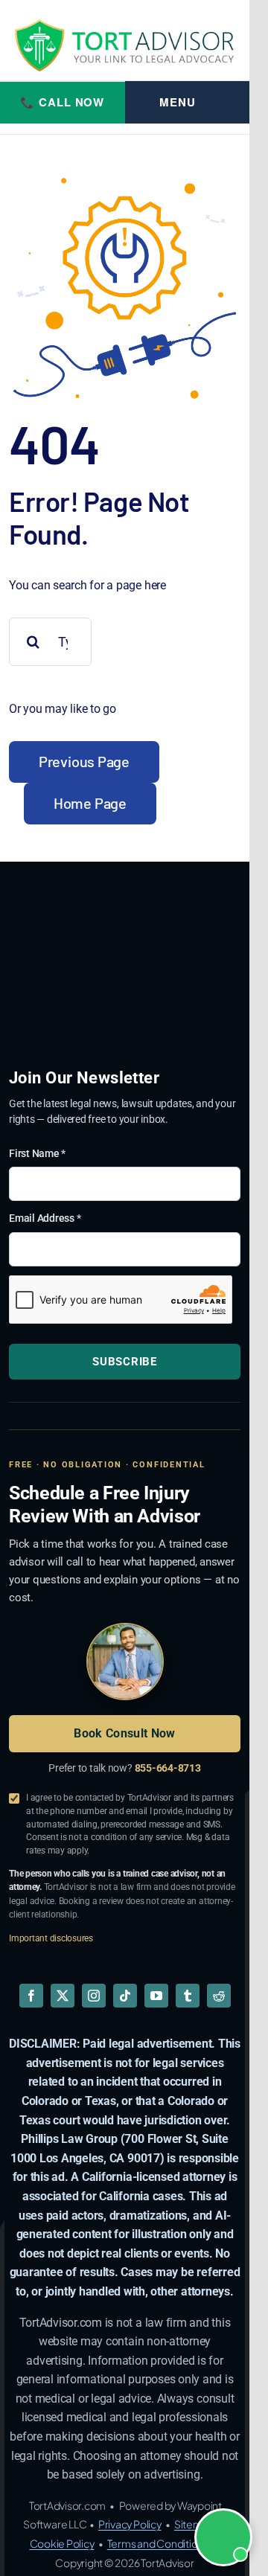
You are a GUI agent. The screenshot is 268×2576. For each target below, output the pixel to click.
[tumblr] (188, 1996)
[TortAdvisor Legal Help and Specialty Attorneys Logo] (125, 45)
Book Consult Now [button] (124, 1733)
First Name (37, 1153)
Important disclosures (51, 1938)
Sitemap (194, 2524)
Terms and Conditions (158, 2543)
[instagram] (94, 1996)
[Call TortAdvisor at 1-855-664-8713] (63, 103)
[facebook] (31, 1996)
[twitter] (63, 1996)
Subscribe (125, 1362)
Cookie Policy (62, 2543)
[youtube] (156, 1996)
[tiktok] (125, 1996)
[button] (223, 2537)
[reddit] (219, 1996)
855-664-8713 (168, 1768)
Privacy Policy (130, 2524)
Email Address (45, 1218)
